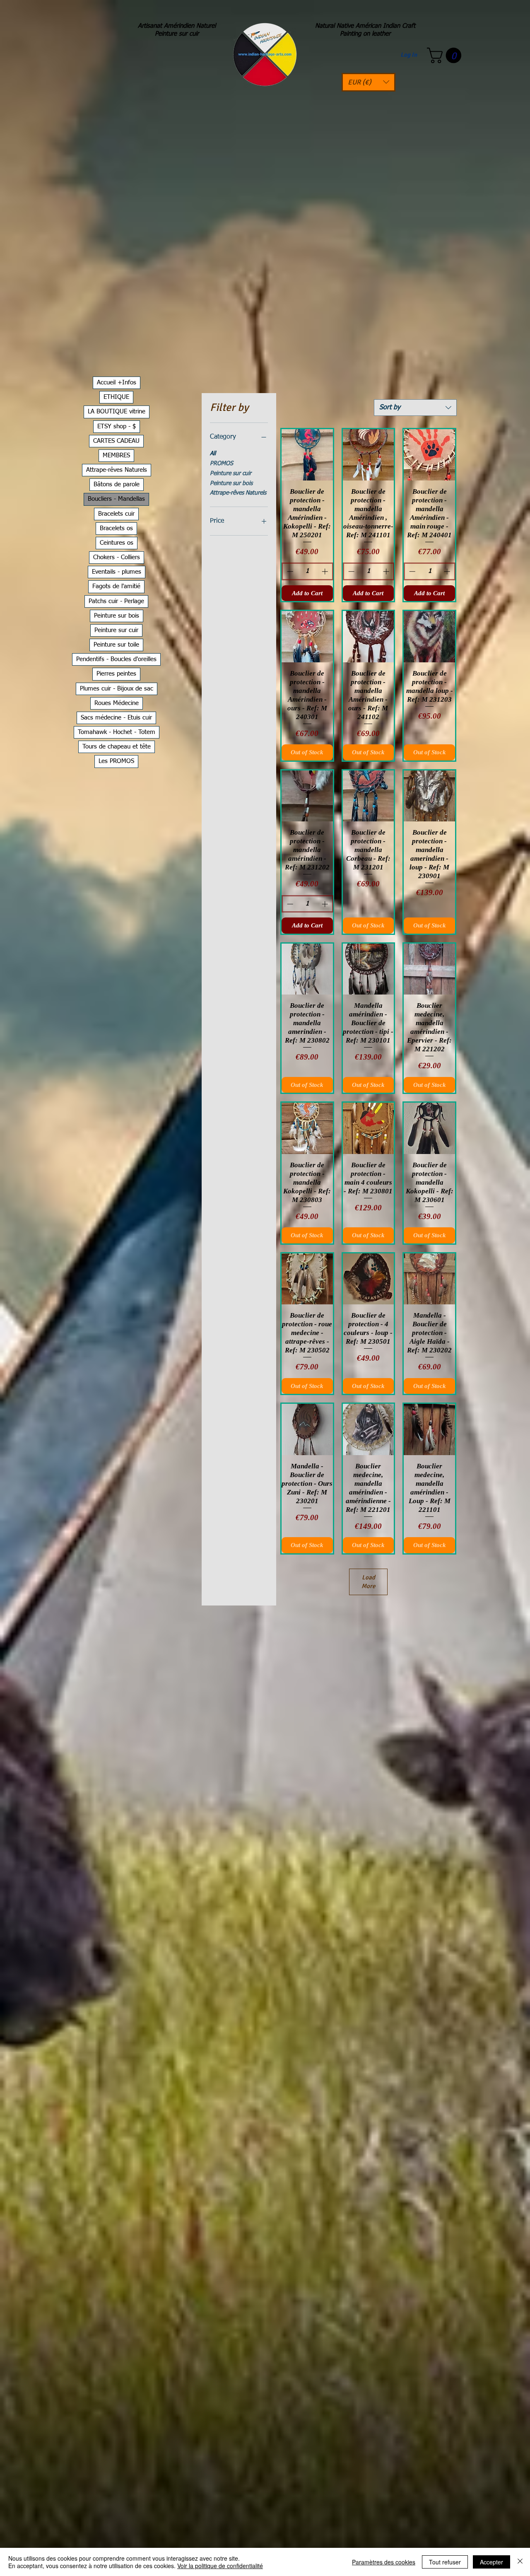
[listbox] (369, 82)
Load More (369, 1582)
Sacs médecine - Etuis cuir (116, 718)
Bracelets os (116, 528)
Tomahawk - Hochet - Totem (117, 732)
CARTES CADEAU (116, 441)
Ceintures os (117, 543)
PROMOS (222, 464)
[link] (446, 56)
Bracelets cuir (116, 514)
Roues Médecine (117, 703)
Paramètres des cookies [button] (384, 2562)
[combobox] (415, 408)
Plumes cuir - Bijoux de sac (117, 689)
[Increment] (326, 571)
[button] (369, 82)
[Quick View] (307, 455)
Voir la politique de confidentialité (220, 2566)
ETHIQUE (116, 397)
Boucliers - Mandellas (116, 499)
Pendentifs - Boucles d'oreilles (116, 659)
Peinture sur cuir (231, 473)
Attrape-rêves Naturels (238, 493)
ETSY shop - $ (117, 426)
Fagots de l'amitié (116, 586)
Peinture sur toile (116, 645)
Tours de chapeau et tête (117, 747)
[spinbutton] (308, 571)
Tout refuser (445, 2562)
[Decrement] (289, 571)
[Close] (520, 2562)
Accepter (491, 2562)
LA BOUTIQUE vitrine (117, 412)
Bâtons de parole (117, 484)
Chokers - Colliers (117, 557)
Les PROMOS (116, 761)
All (213, 454)
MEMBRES (116, 455)
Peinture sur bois (231, 483)
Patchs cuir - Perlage (116, 601)
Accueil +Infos (117, 383)
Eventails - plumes (117, 572)
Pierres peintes (116, 674)
